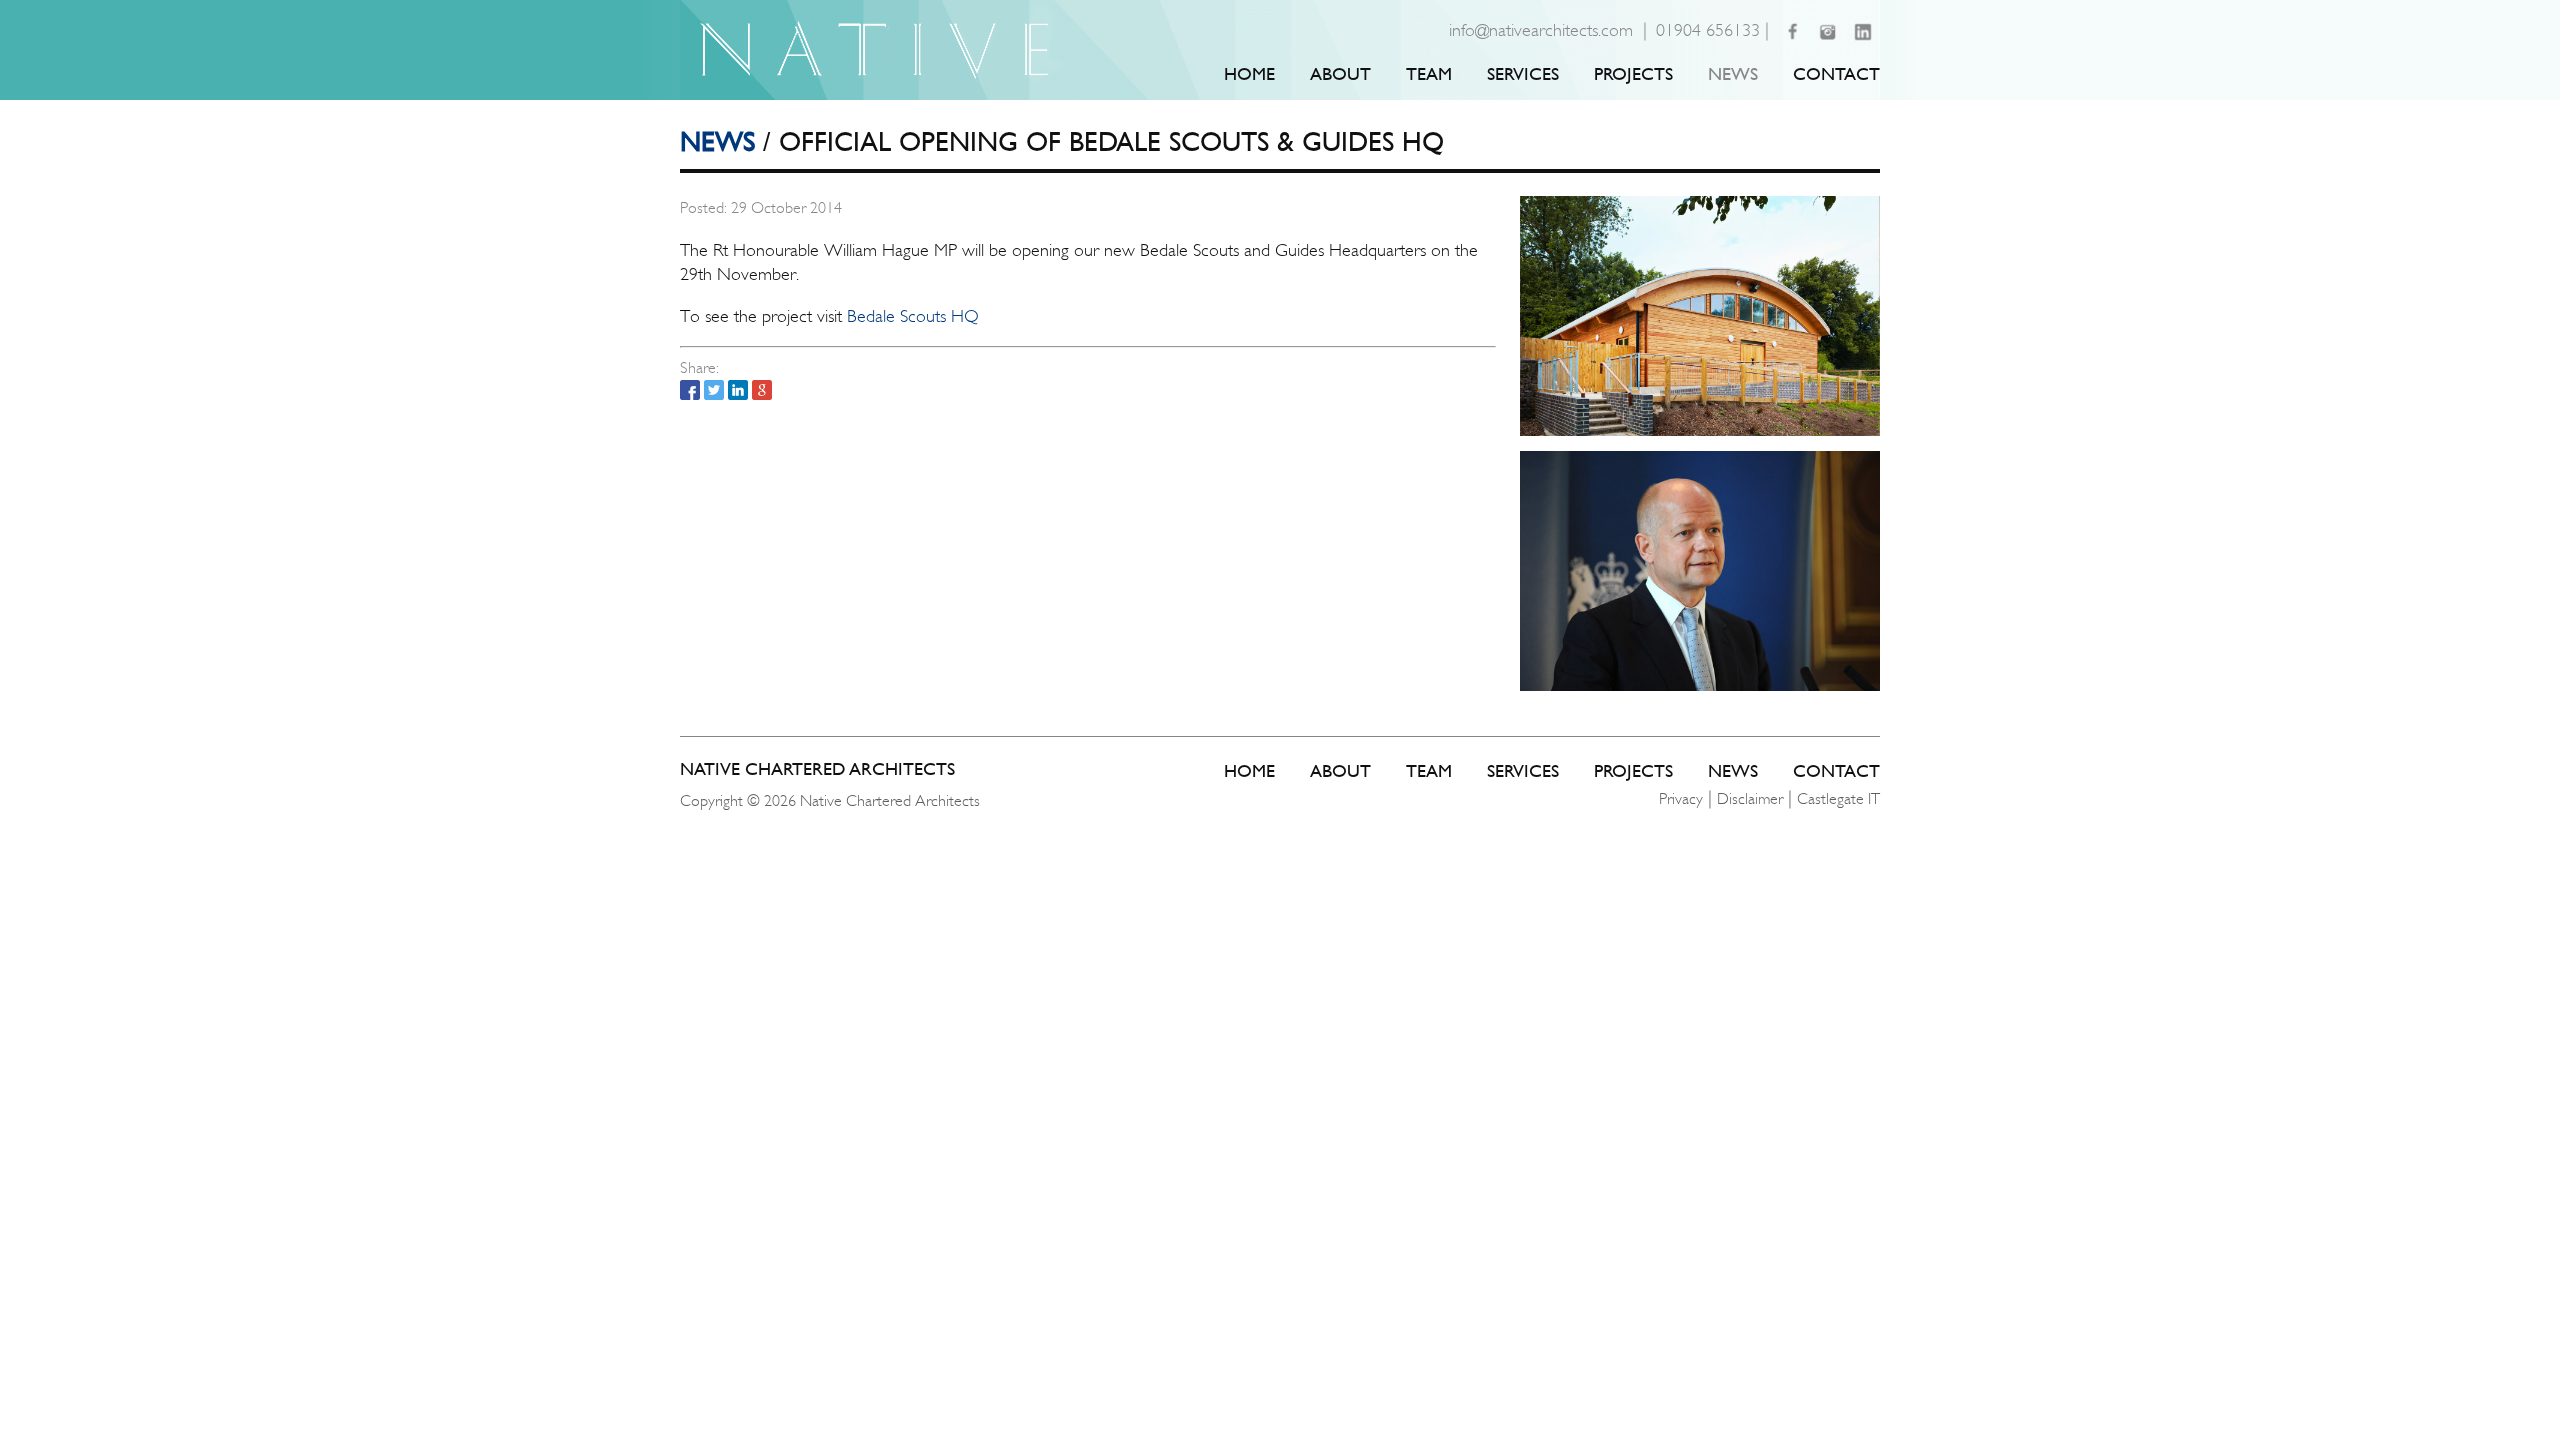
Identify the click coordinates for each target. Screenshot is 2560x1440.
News (1733, 73)
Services (1523, 73)
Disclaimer (1750, 798)
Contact (1836, 73)
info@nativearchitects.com (1541, 30)
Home (1249, 73)
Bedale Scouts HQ (913, 316)
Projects (1633, 73)
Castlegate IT (1838, 798)
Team (1429, 73)
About (1340, 73)
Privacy (1681, 798)
